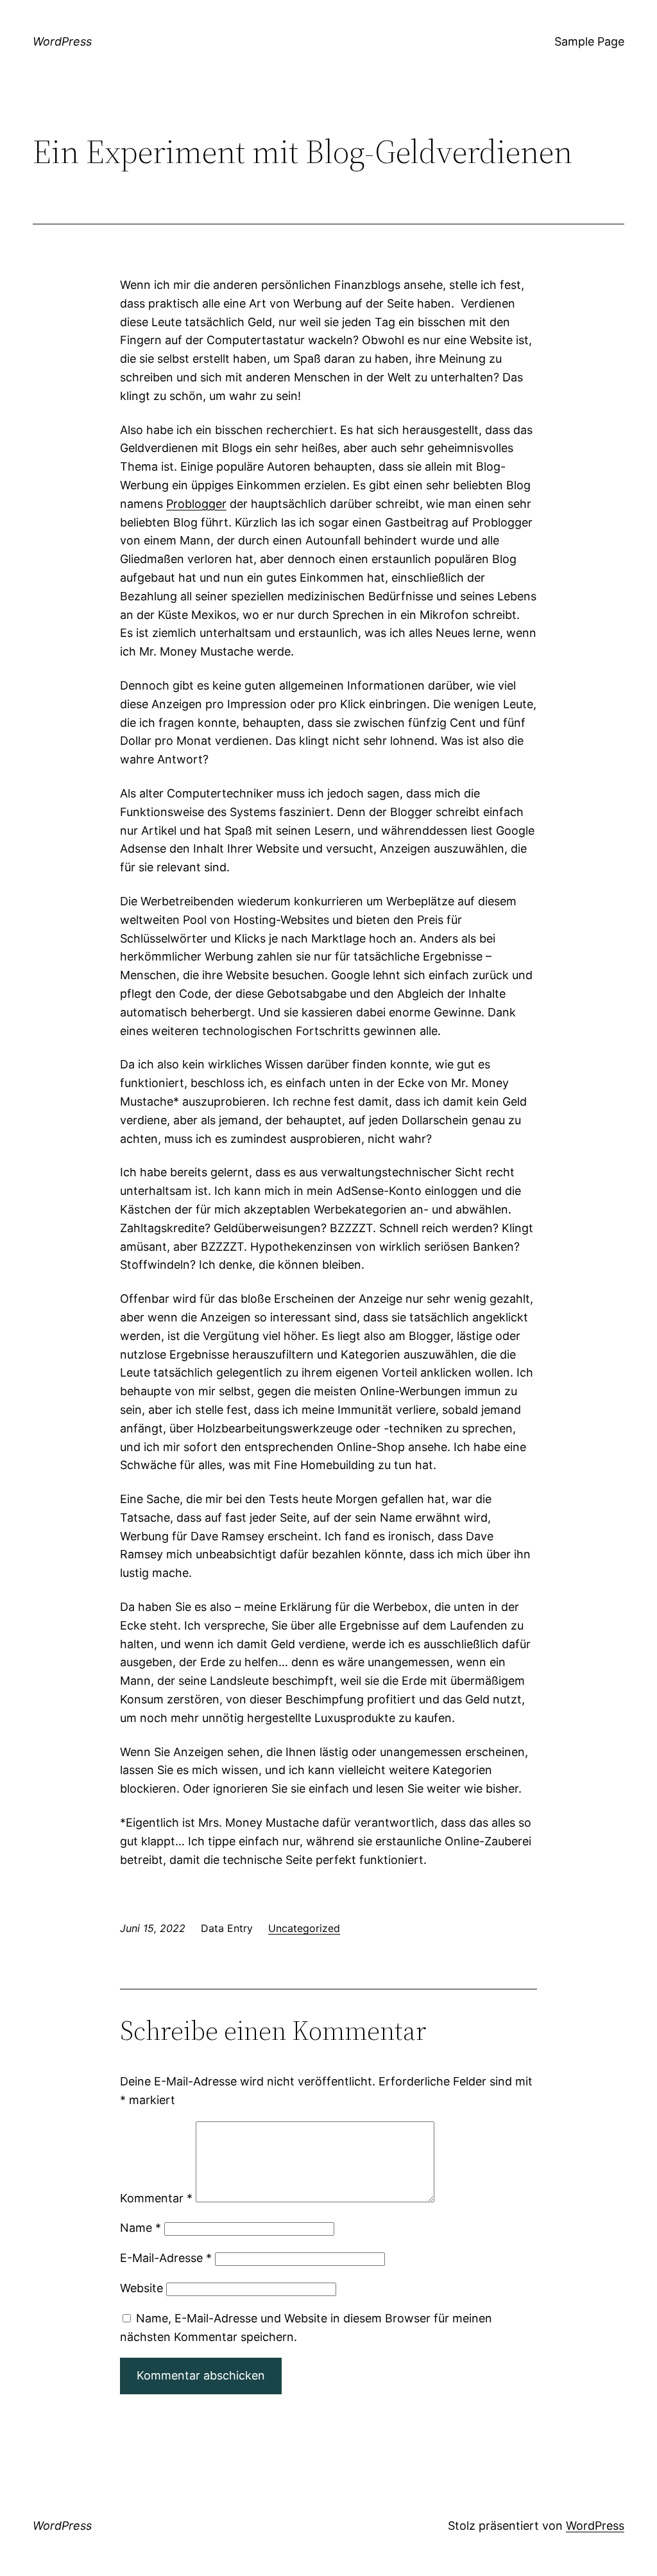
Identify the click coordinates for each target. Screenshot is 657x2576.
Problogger (196, 504)
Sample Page (589, 41)
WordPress (62, 41)
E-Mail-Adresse (166, 2258)
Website (141, 2288)
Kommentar (156, 2198)
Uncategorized (304, 1928)
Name (141, 2228)
